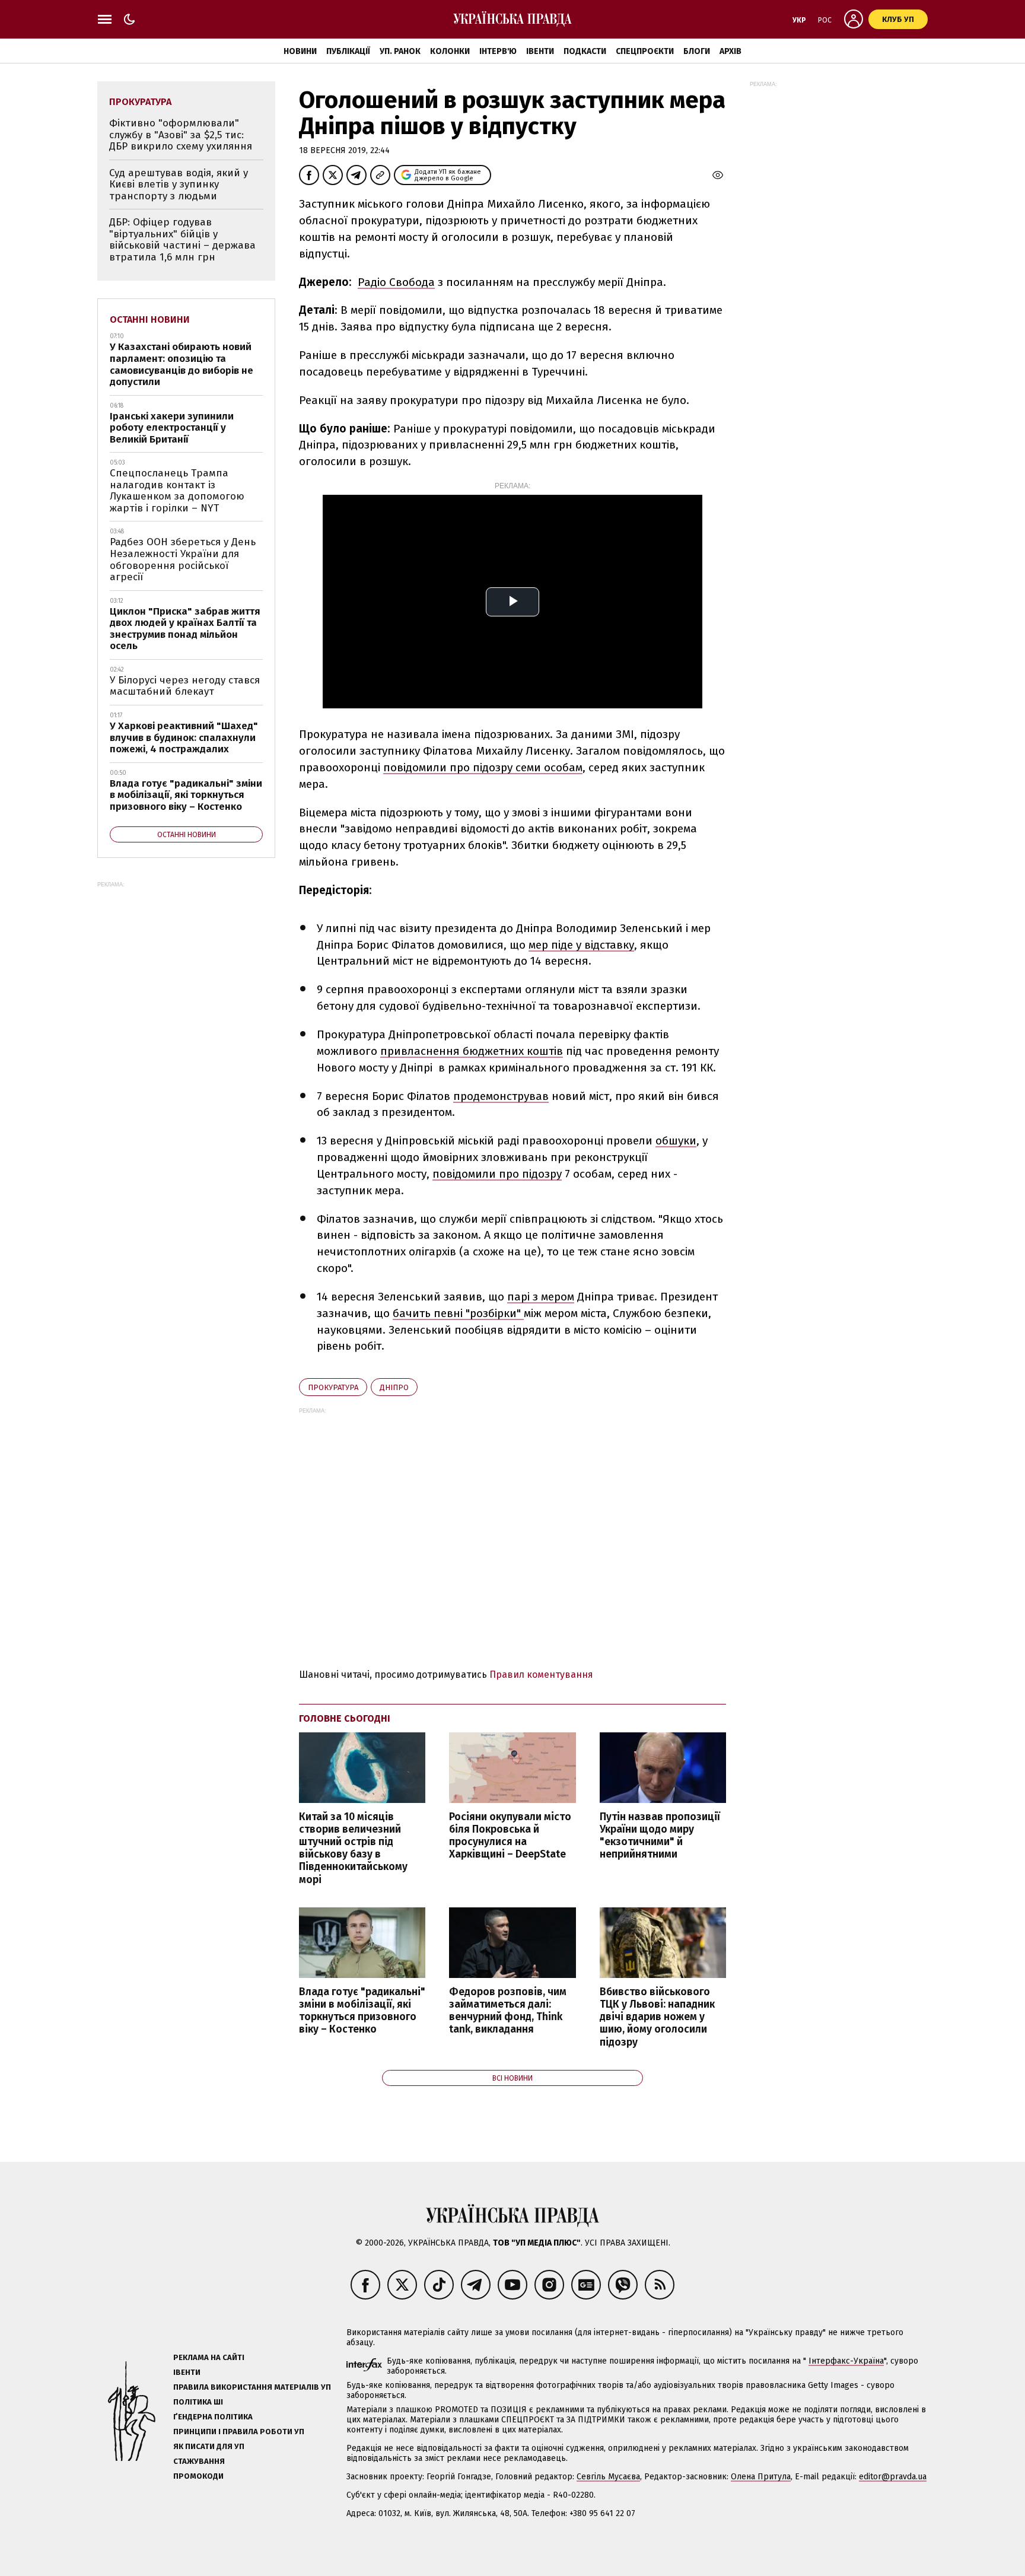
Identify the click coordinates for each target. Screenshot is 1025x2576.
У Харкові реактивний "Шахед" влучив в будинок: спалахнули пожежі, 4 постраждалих (184, 737)
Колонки (450, 51)
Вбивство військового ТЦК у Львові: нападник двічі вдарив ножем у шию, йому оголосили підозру (657, 2017)
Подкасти (585, 51)
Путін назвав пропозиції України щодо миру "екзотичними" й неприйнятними (660, 1836)
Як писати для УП (209, 2446)
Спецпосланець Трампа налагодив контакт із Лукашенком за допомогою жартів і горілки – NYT (177, 491)
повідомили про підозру (497, 1174)
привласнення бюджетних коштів (472, 1051)
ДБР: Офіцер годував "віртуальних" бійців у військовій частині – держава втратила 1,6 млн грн (182, 240)
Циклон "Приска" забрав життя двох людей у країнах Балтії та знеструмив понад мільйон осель (185, 629)
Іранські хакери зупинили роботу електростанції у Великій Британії (172, 428)
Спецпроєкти (645, 51)
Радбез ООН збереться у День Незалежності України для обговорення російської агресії (183, 559)
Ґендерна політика (213, 2417)
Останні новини (150, 319)
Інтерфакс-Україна (846, 2361)
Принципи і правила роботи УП (239, 2432)
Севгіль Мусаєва (608, 2477)
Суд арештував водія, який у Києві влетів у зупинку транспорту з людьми (179, 185)
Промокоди (198, 2476)
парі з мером (541, 1297)
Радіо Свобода (396, 282)
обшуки (676, 1141)
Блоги (697, 51)
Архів (730, 51)
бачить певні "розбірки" (458, 1313)
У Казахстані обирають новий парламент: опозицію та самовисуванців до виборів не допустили (182, 364)
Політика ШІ (198, 2402)
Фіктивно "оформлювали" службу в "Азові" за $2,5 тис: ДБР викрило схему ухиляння (181, 135)
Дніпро (394, 1387)
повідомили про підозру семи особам (483, 767)
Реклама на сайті (209, 2357)
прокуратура (333, 1387)
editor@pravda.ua (893, 2477)
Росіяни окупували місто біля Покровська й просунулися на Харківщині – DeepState (510, 1836)
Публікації (348, 51)
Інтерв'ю (498, 51)
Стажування (199, 2461)
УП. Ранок (400, 51)
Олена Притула (761, 2477)
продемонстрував (501, 1096)
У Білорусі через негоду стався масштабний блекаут (185, 686)
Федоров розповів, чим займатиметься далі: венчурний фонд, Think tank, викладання (508, 2011)
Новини (300, 51)
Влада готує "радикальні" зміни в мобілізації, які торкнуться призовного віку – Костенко (362, 2011)
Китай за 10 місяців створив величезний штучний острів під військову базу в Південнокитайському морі (353, 1848)
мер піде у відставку (581, 945)
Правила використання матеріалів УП (252, 2387)
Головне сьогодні (345, 1718)
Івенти (540, 51)
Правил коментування (541, 1675)
